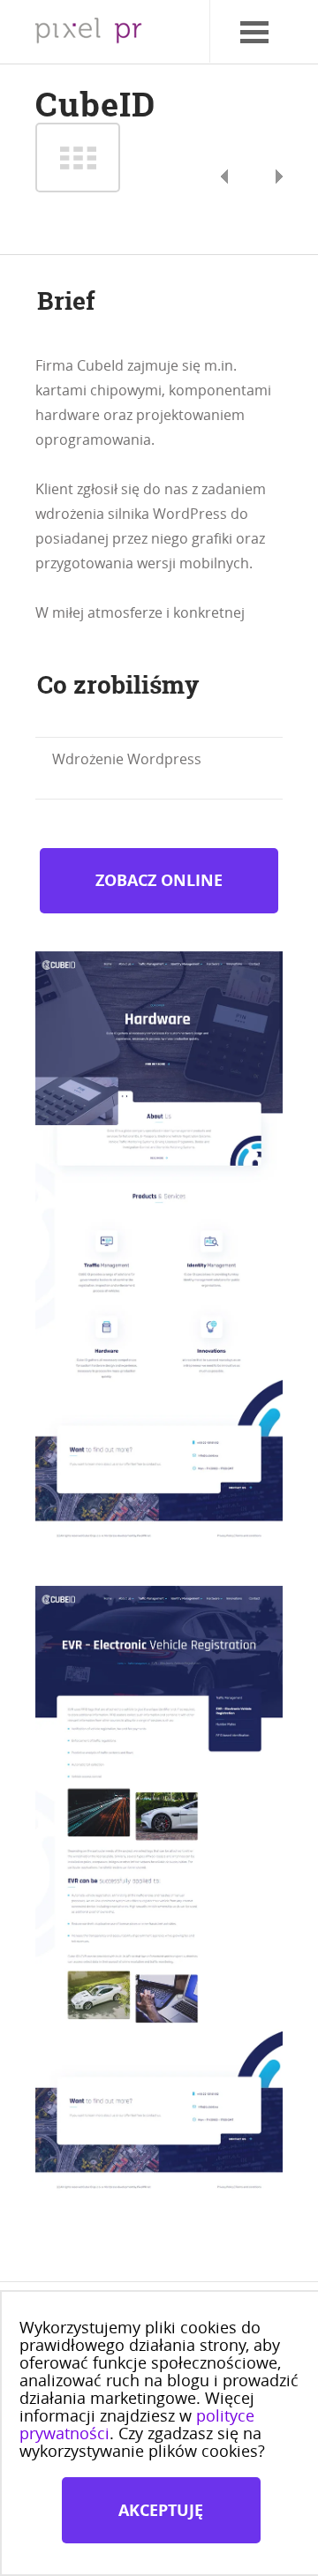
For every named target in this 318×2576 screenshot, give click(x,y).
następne (224, 176)
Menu (235, 13)
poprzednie (279, 176)
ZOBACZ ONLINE (159, 880)
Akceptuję (161, 2510)
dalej (78, 158)
